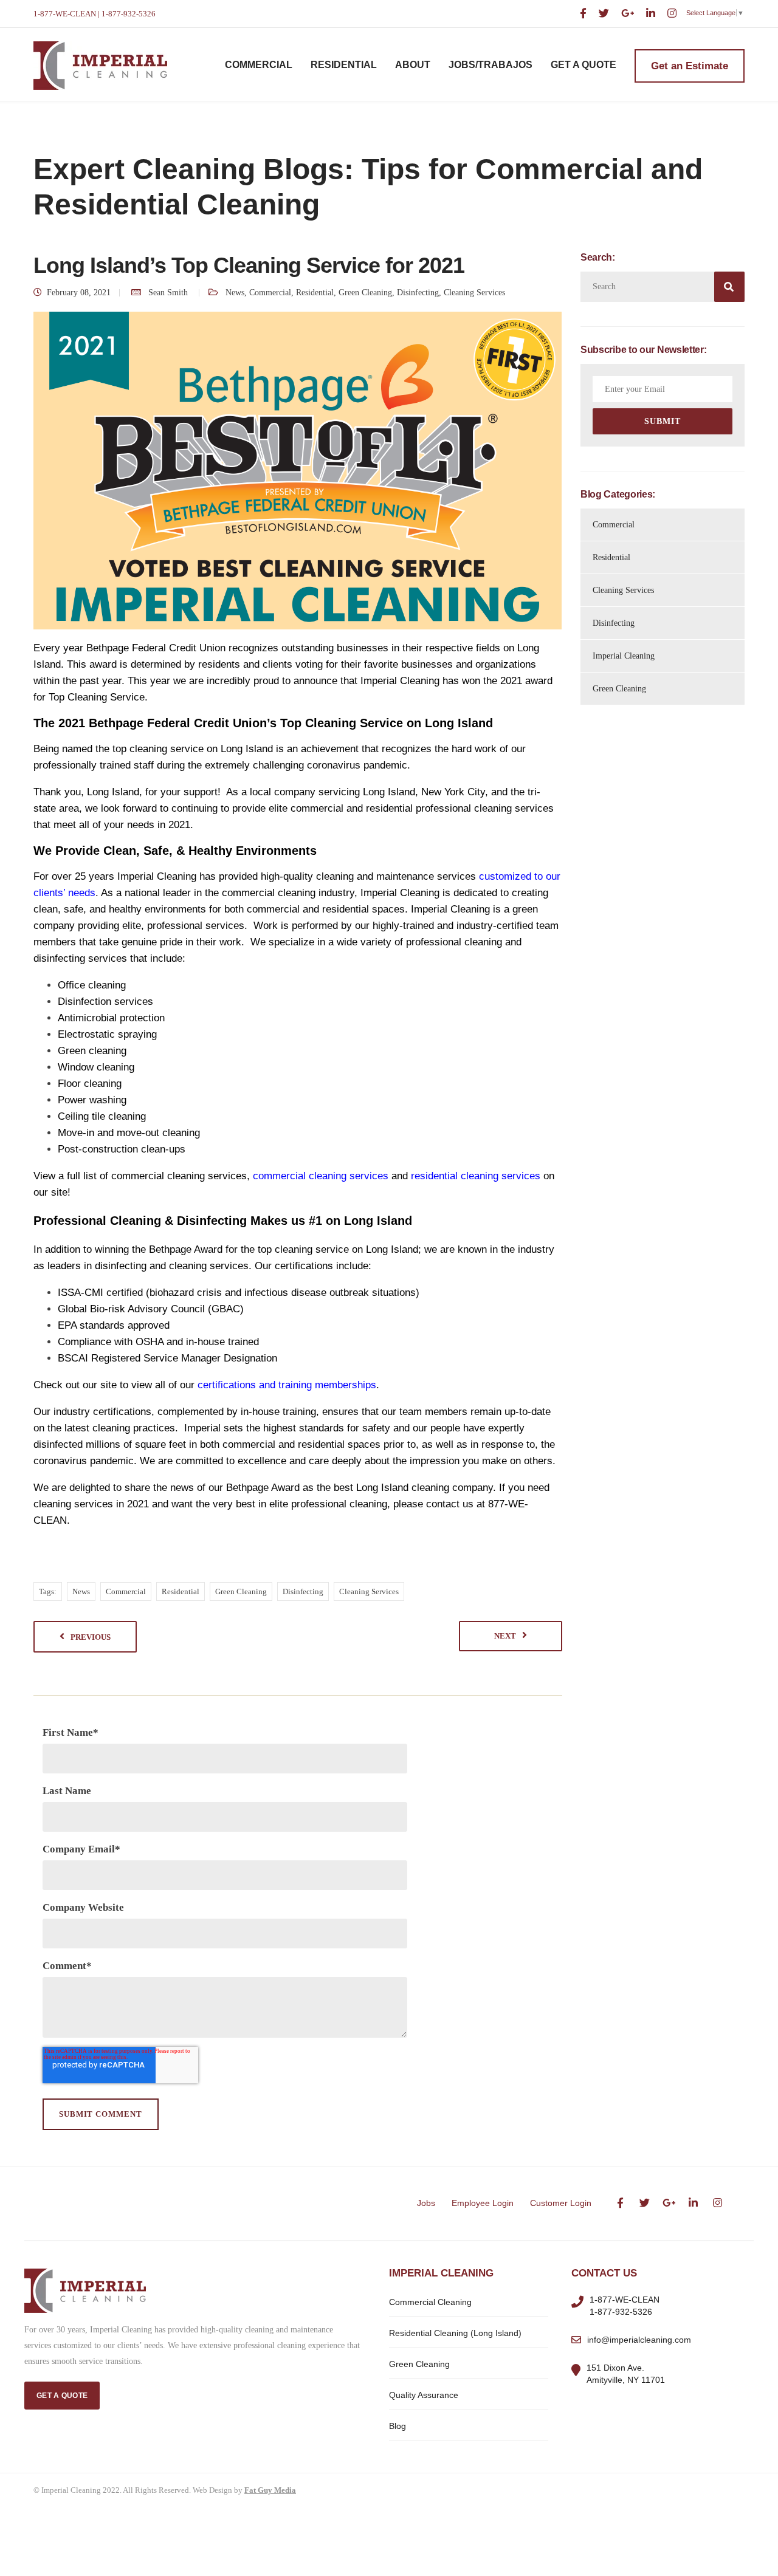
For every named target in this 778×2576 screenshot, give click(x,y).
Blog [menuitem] (398, 2426)
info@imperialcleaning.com (639, 2340)
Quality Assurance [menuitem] (424, 2395)
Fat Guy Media (270, 2490)
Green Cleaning (365, 293)
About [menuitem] (413, 65)
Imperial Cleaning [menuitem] (441, 2273)
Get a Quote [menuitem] (583, 65)
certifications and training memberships (287, 1385)
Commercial (270, 293)
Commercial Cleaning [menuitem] (430, 2302)
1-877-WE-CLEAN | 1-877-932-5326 (95, 14)
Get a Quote (62, 2396)
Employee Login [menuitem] (483, 2203)
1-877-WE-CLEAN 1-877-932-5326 (625, 2306)
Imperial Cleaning (624, 656)
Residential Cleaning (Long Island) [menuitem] (455, 2333)
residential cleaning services (476, 1176)
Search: (598, 258)
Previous (91, 1637)
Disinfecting (418, 293)
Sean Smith (168, 293)
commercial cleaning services (321, 1176)
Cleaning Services (474, 293)
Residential (315, 293)
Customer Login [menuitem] (561, 2203)
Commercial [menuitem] (259, 65)
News (235, 293)
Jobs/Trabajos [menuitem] (491, 65)
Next (505, 1636)
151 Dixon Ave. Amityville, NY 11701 (626, 2374)
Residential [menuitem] (344, 65)
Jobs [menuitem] (426, 2203)
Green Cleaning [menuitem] (419, 2364)
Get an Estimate (690, 66)
